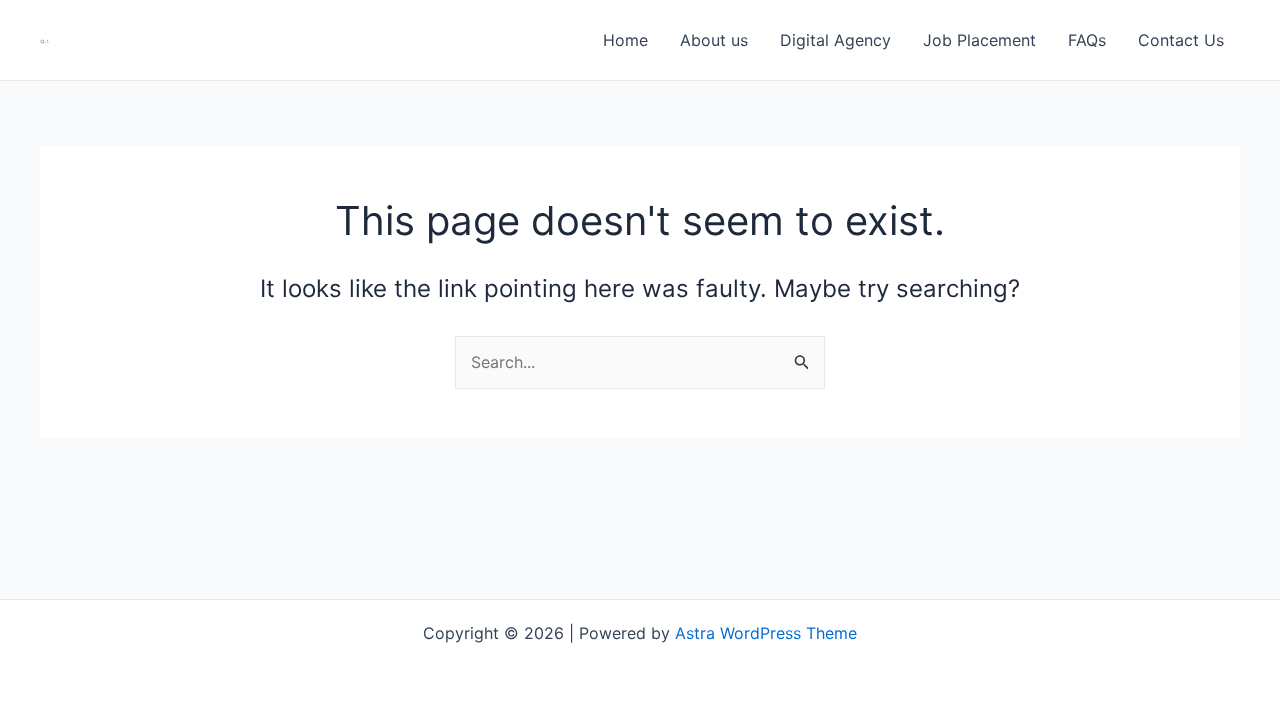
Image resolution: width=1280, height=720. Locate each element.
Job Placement (979, 40)
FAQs (1087, 40)
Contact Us (1181, 40)
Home (625, 40)
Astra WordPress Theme (766, 633)
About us (714, 40)
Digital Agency (835, 40)
